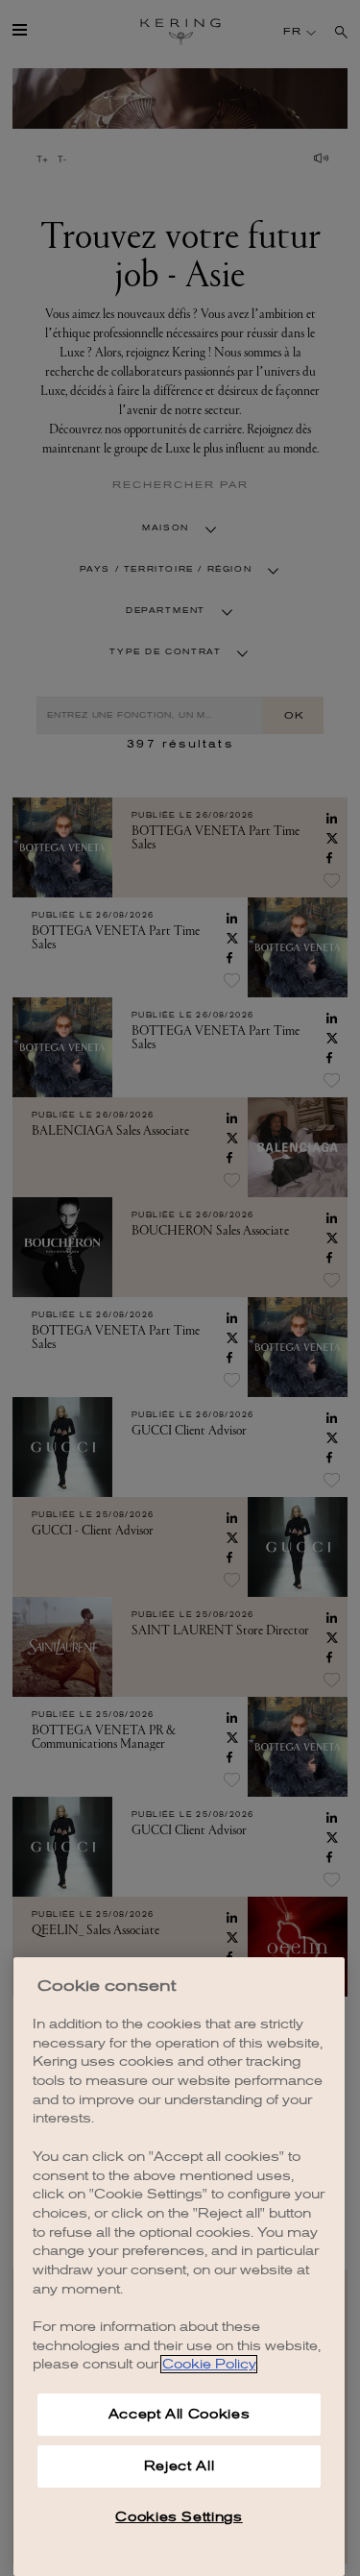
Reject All (180, 2466)
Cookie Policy (209, 2364)
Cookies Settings (179, 2517)
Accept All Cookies (180, 2414)
